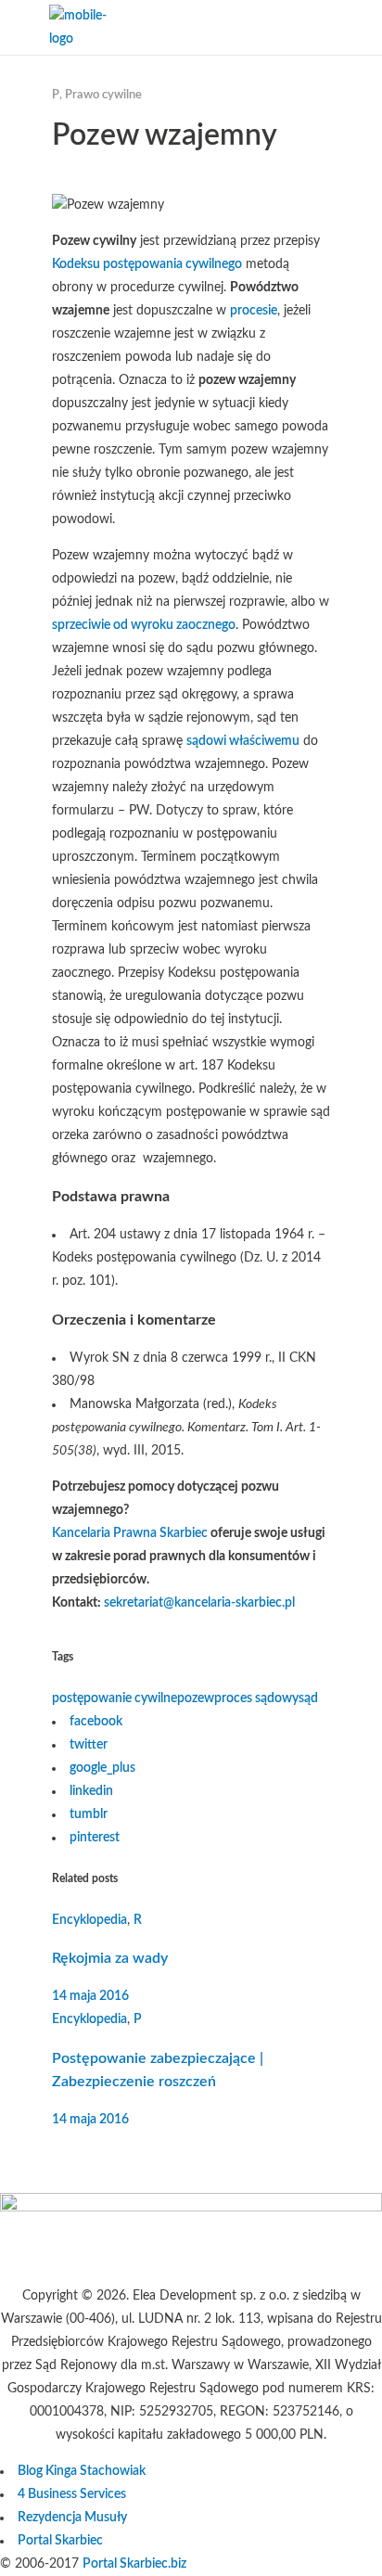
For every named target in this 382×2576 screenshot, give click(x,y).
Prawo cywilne (103, 95)
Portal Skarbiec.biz (134, 2564)
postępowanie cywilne (115, 1698)
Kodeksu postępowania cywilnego (147, 264)
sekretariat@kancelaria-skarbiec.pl (199, 1603)
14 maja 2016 (90, 1996)
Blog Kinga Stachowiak (82, 2471)
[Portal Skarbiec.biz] (191, 2208)
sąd (308, 1698)
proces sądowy (256, 1698)
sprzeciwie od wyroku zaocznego (144, 625)
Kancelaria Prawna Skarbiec (130, 1533)
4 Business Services (72, 2494)
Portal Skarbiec (60, 2541)
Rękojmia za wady (110, 1958)
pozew (196, 1698)
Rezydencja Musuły (72, 2518)
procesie (254, 311)
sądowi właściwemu (243, 741)
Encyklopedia (89, 1920)
